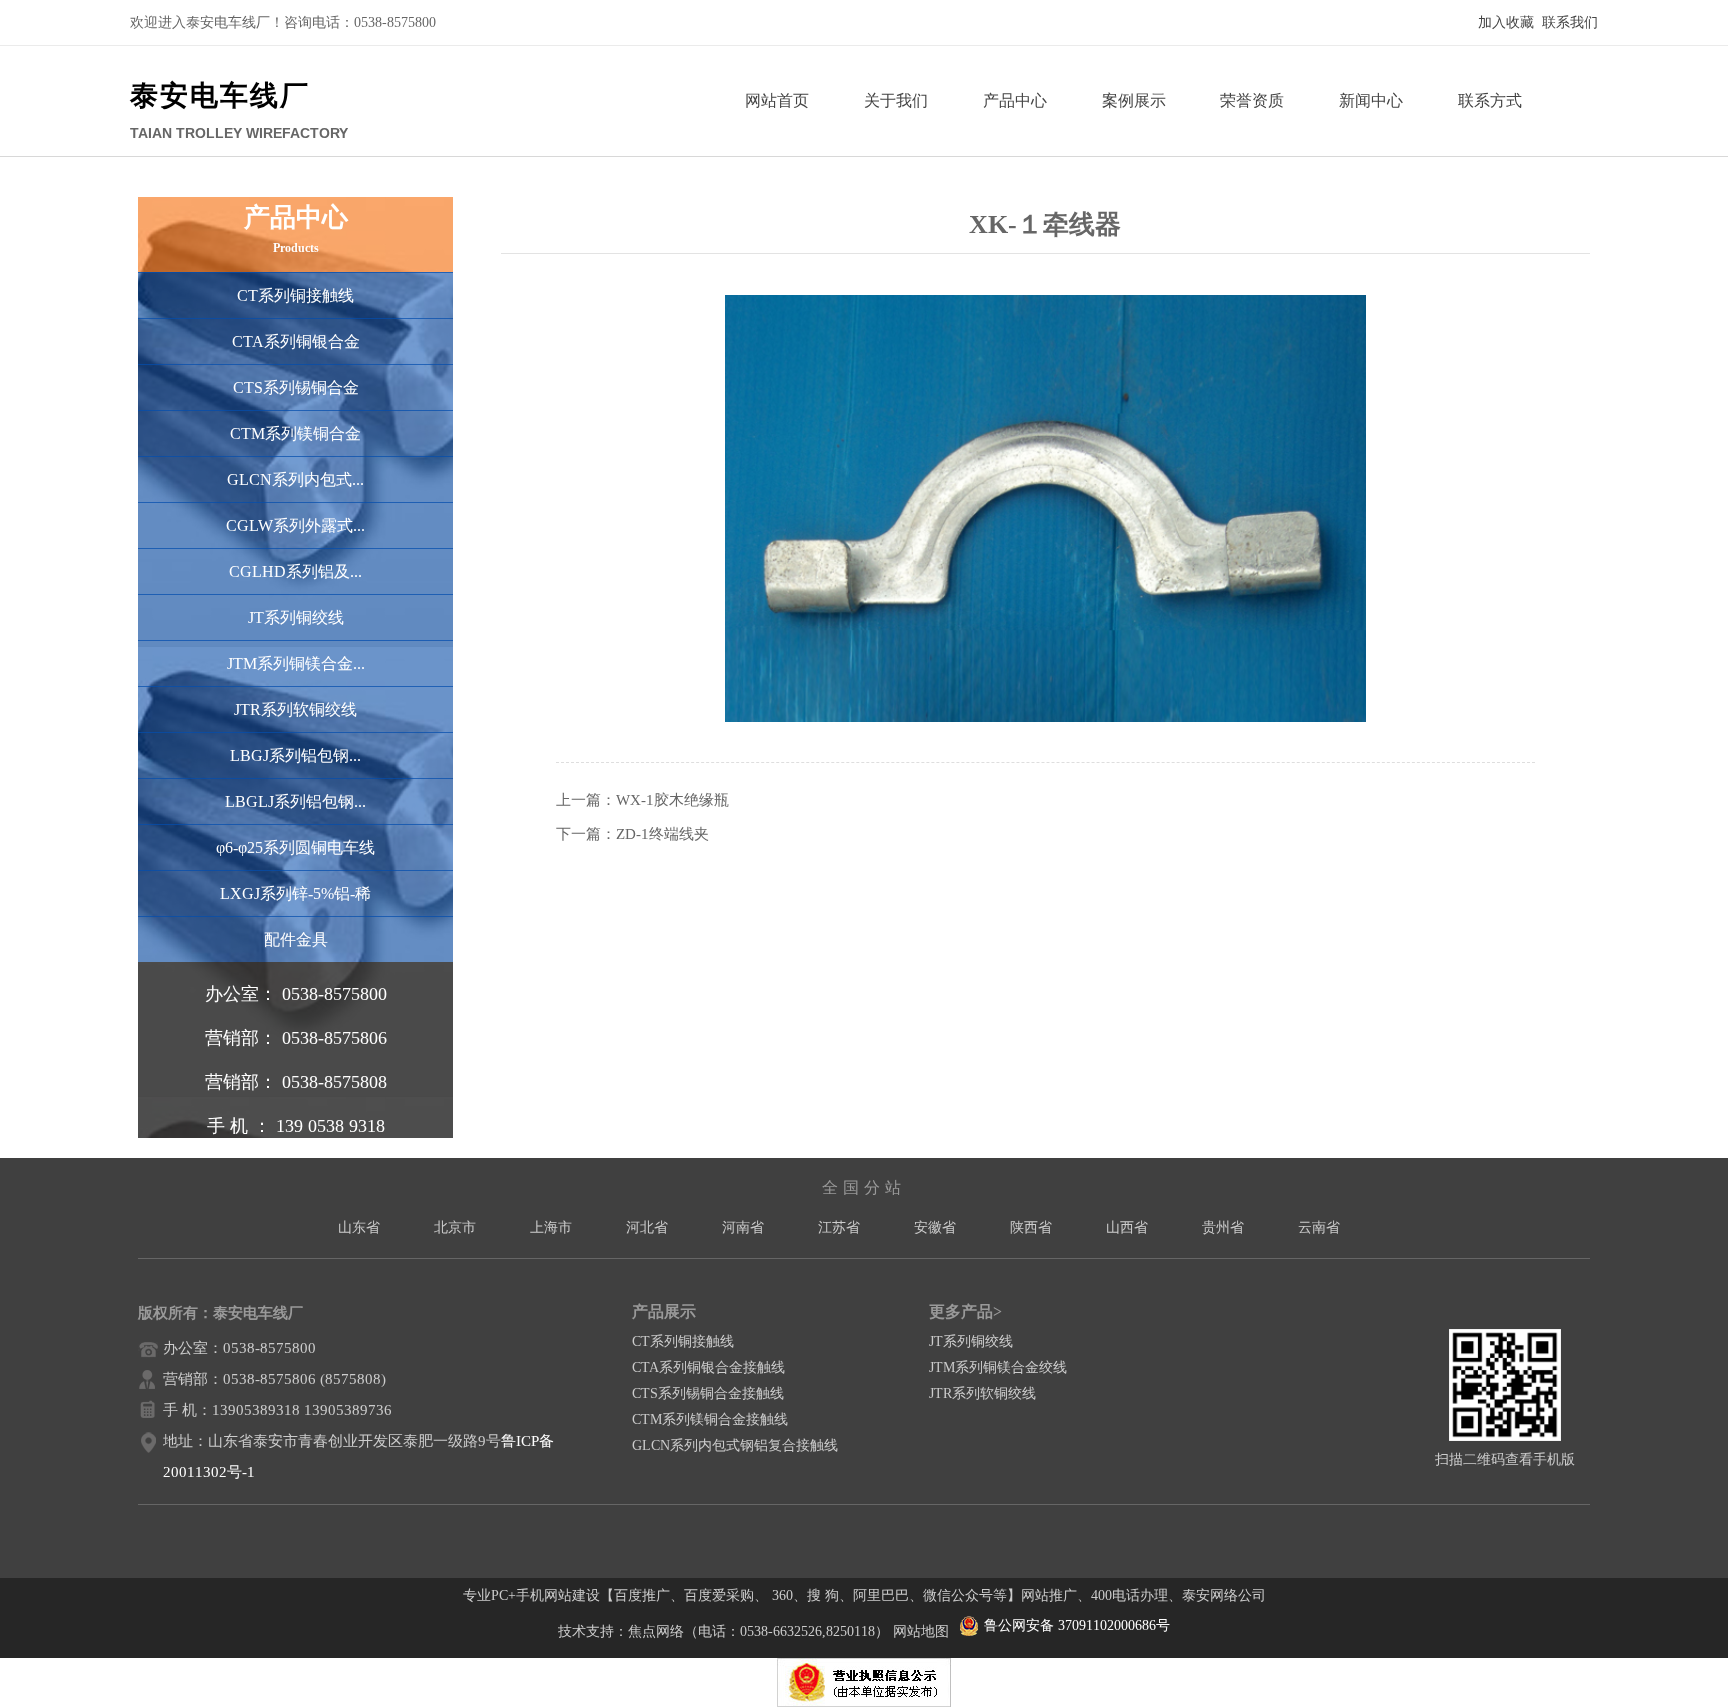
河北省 (647, 1227)
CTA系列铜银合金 (296, 341)
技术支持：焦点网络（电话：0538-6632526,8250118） (723, 1631)
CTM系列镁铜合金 (295, 433)
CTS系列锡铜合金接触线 (708, 1393)
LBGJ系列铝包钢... (295, 755)
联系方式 (1490, 100)
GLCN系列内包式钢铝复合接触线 (735, 1445)
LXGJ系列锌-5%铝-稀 (295, 893)
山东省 (359, 1227)
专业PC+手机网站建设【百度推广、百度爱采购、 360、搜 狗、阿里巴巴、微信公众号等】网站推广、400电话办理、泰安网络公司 (864, 1595)
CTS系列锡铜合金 (296, 387)
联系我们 (1570, 22)
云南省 (1319, 1227)
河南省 (743, 1227)
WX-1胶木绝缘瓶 (672, 800)
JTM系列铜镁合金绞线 (998, 1367)
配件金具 (296, 939)
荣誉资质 (1252, 100)
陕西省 (1031, 1227)
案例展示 (1134, 100)
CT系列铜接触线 (295, 295)
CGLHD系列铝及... (295, 571)
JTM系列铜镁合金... (296, 663)
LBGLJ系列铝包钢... (295, 801)
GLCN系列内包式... (295, 479)
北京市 (455, 1227)
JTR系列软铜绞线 (295, 709)
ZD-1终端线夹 (662, 834)
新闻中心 (1371, 100)
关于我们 (896, 100)
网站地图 (921, 1631)
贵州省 (1223, 1227)
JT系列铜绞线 (296, 617)
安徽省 (935, 1227)
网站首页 (777, 100)
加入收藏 (1506, 22)
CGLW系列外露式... (295, 525)
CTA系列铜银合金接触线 (708, 1367)
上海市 (551, 1227)
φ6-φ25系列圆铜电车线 (295, 847)
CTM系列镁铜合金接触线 (710, 1419)
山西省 (1127, 1227)
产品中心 (1015, 100)
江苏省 (839, 1227)
